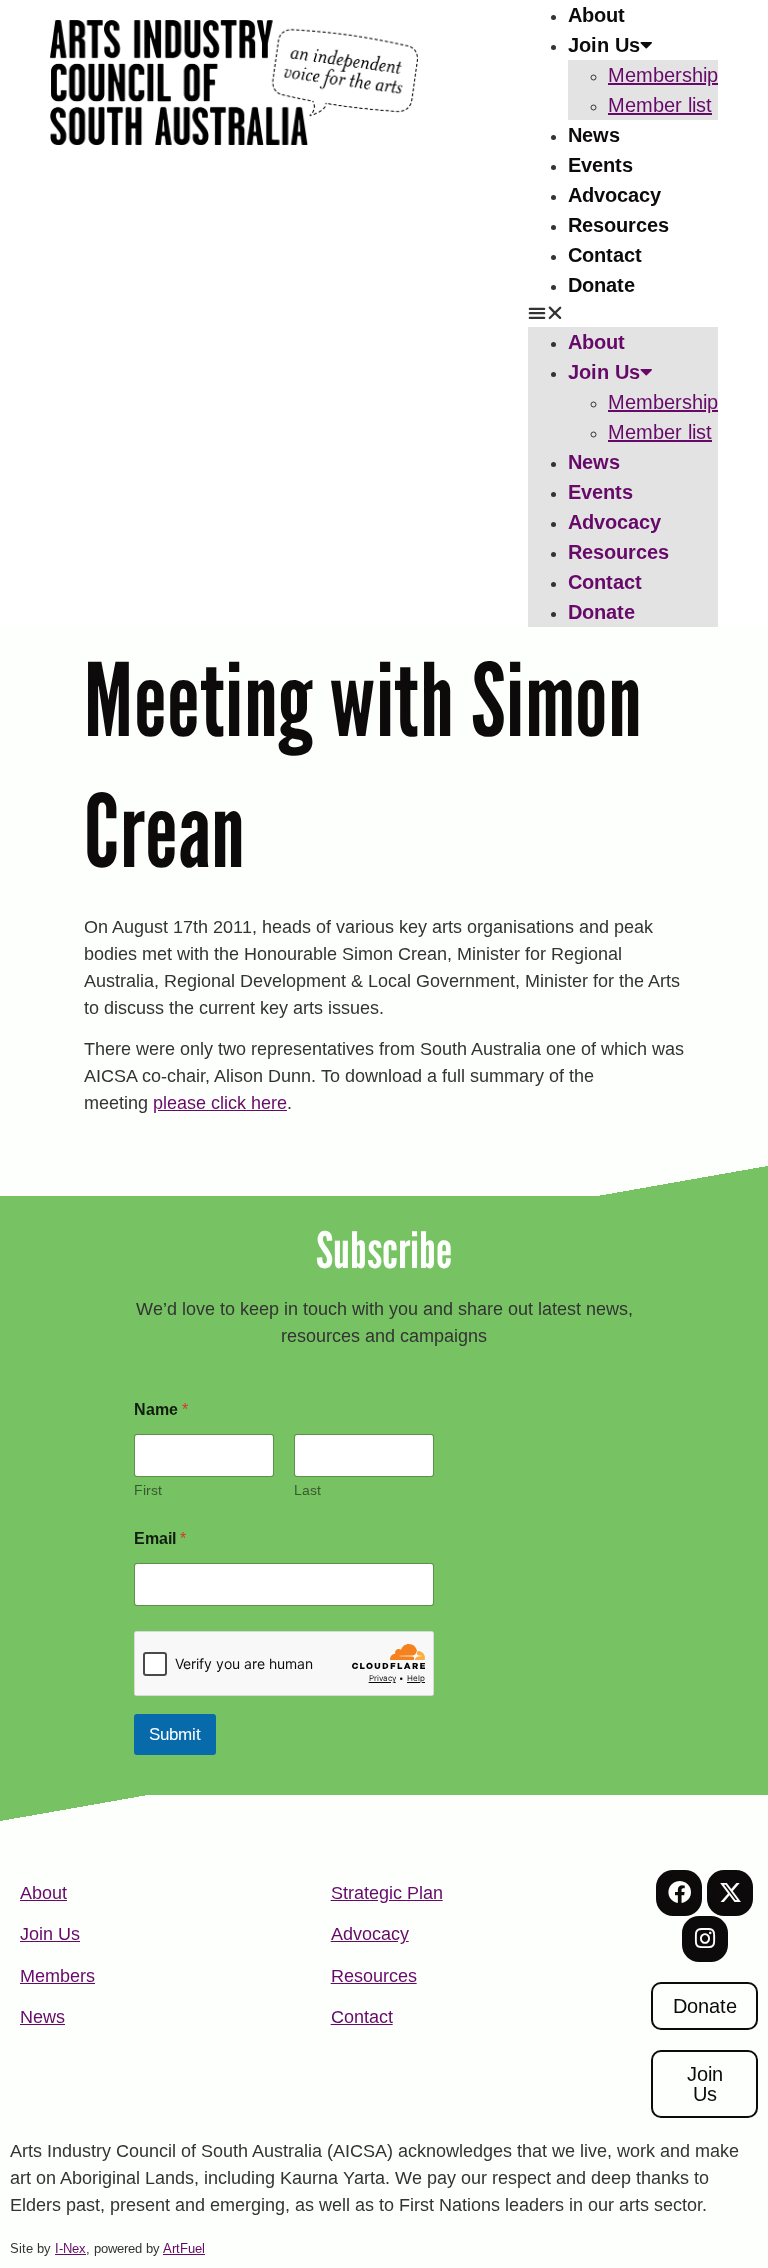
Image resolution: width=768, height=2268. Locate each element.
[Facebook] (679, 1893)
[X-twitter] (730, 1893)
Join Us (604, 45)
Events (600, 165)
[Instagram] (705, 1939)
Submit (175, 1734)
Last (307, 1490)
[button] (623, 313)
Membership (663, 75)
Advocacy (614, 195)
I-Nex (70, 2248)
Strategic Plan (387, 1893)
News (594, 135)
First (148, 1490)
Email (160, 1538)
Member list (660, 105)
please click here (220, 1103)
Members (57, 1976)
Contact (605, 255)
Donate (601, 285)
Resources (618, 225)
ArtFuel (184, 2248)
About (596, 15)
